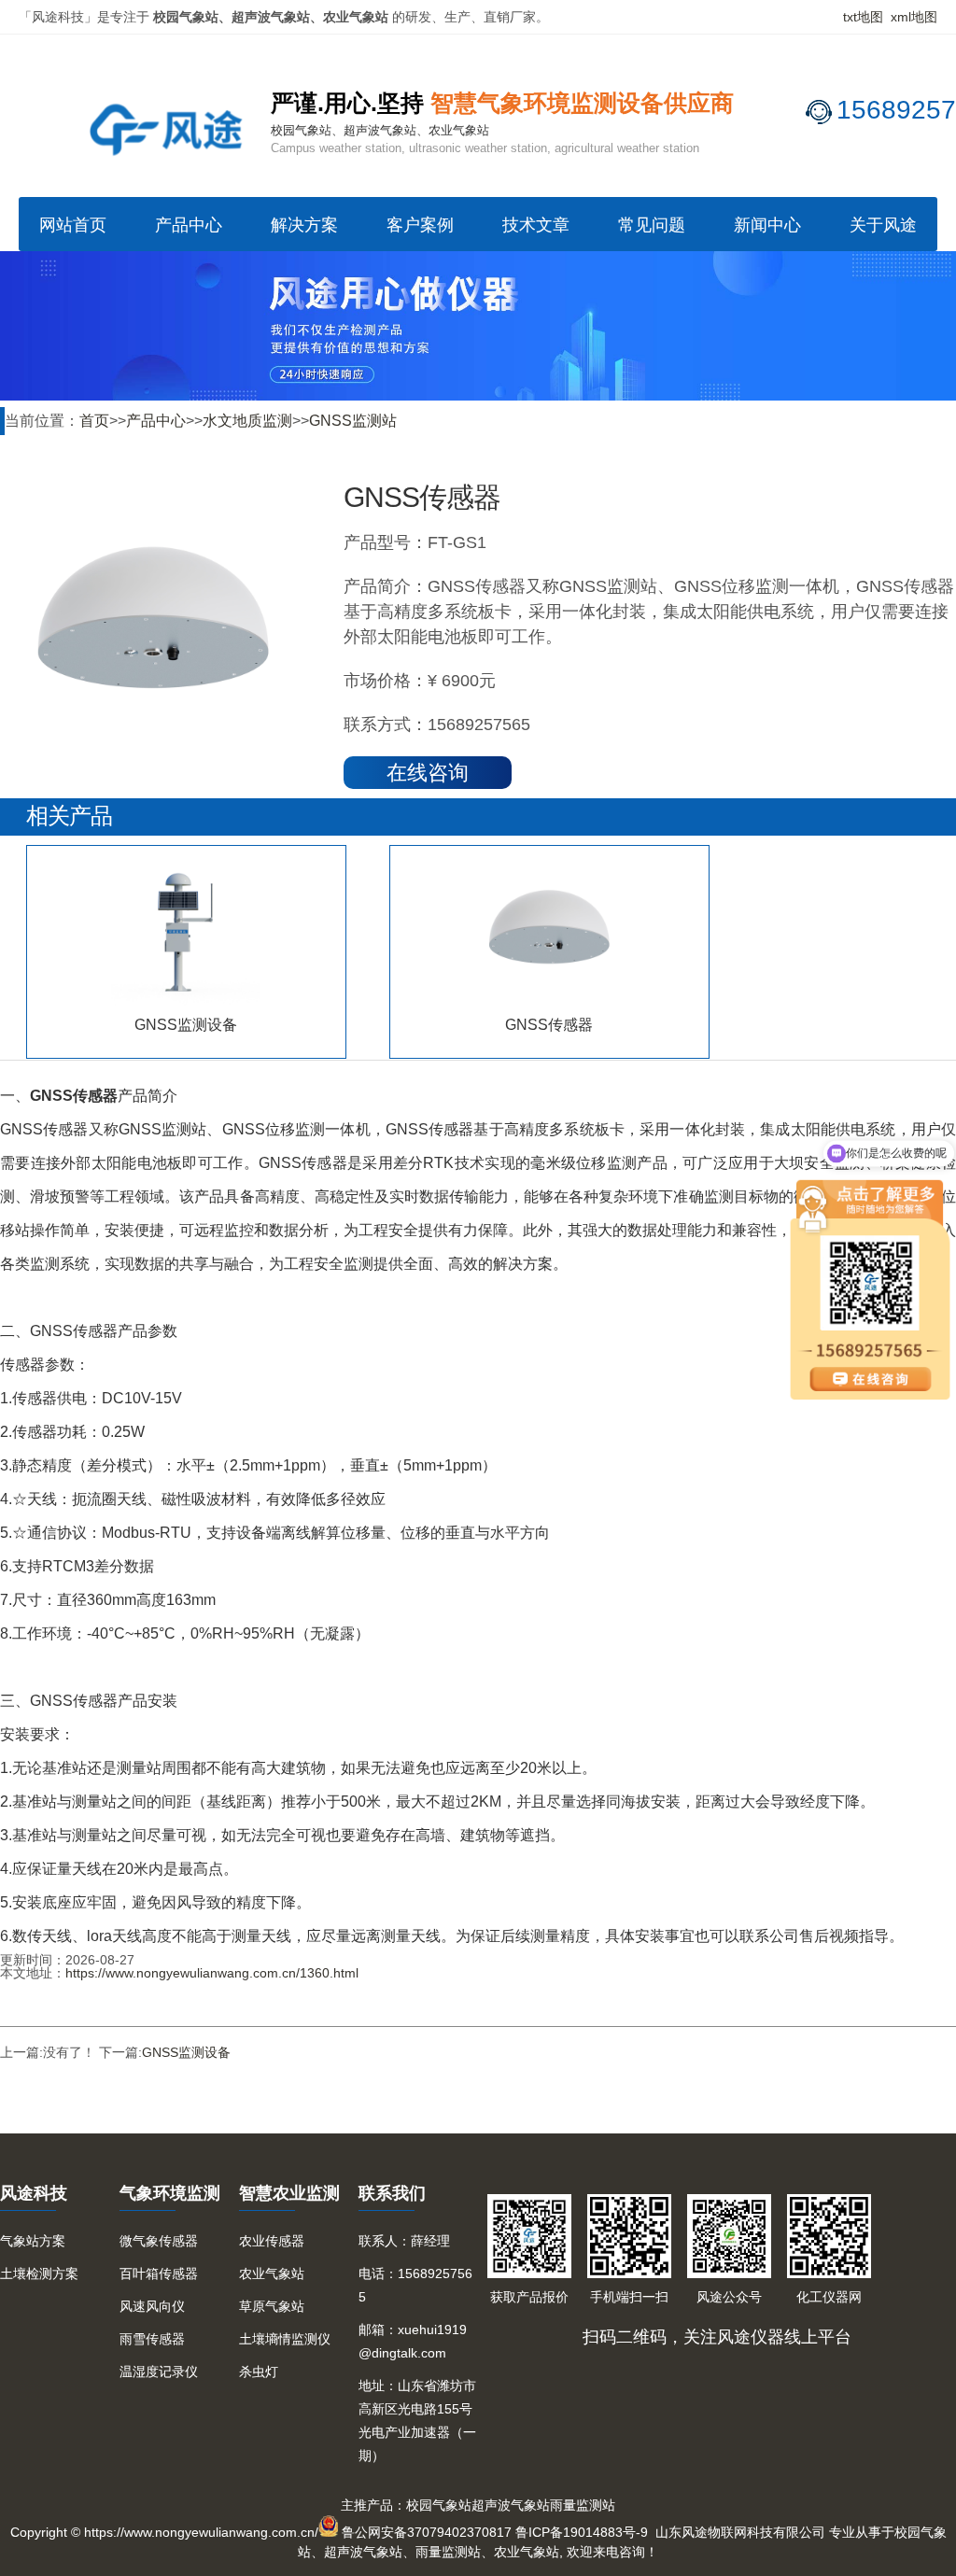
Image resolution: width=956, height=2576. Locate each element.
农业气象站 (272, 2273)
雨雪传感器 (152, 2339)
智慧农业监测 (289, 2193)
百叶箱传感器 (159, 2273)
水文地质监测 (247, 421)
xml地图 (914, 17)
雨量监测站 (583, 2505)
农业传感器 (272, 2241)
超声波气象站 (511, 2505)
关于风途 (883, 225)
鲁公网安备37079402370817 (427, 2532)
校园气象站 (439, 2505)
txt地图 (863, 17)
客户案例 (420, 225)
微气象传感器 (159, 2241)
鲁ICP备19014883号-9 (582, 2532)
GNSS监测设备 (186, 2052)
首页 (94, 421)
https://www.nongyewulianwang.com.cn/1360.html (212, 1973)
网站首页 (73, 225)
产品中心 (189, 225)
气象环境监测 (170, 2193)
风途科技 (34, 2193)
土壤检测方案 (39, 2273)
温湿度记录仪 (159, 2372)
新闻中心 (767, 225)
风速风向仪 (152, 2306)
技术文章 (536, 225)
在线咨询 (428, 773)
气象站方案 (33, 2241)
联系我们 (392, 2193)
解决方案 (304, 225)
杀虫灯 (259, 2372)
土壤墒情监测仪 (285, 2339)
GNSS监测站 (353, 421)
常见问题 (652, 225)
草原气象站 (272, 2306)
